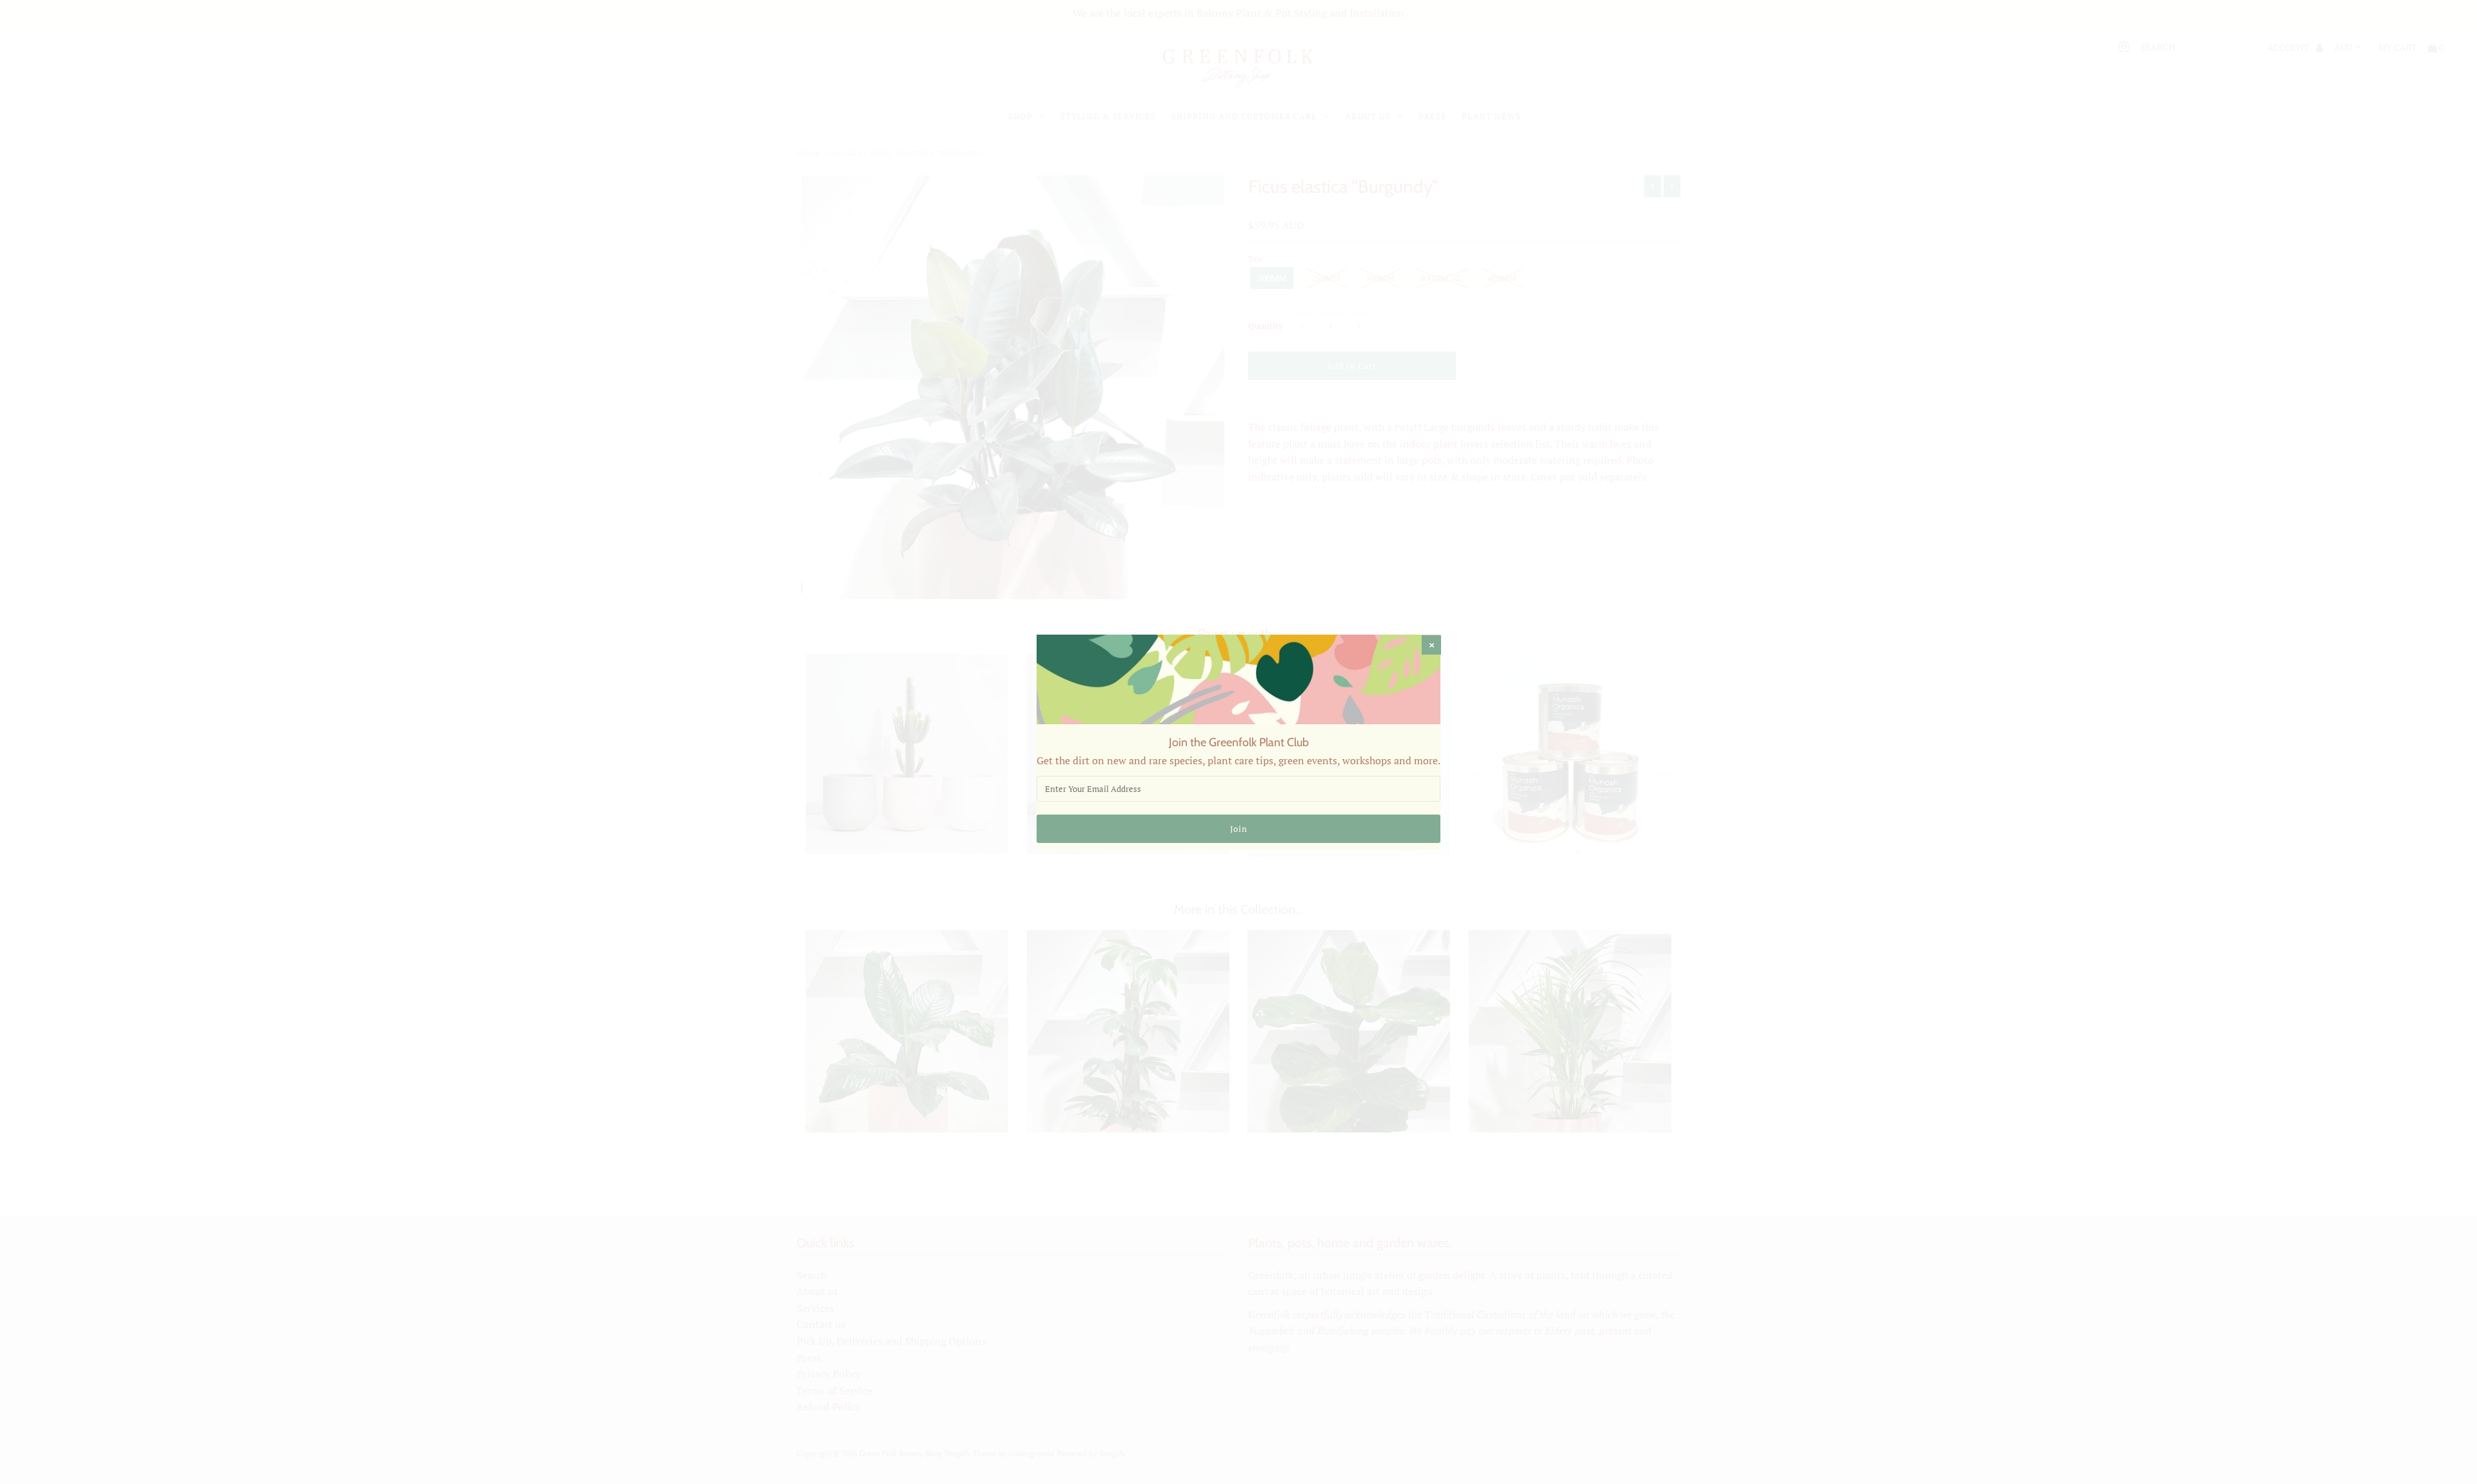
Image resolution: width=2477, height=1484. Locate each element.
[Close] (1431, 645)
